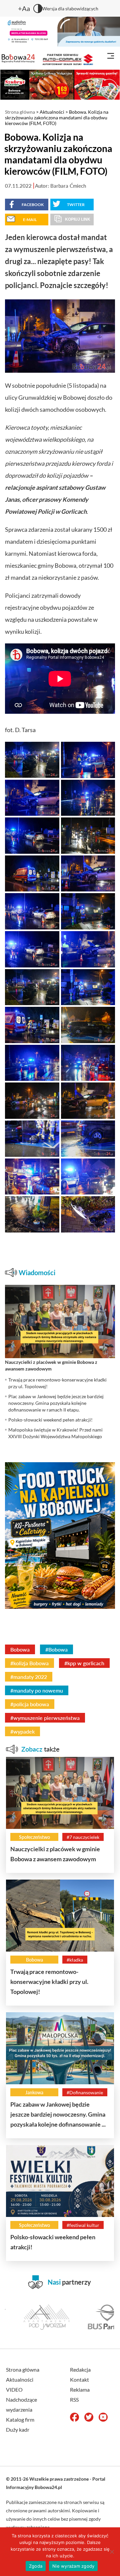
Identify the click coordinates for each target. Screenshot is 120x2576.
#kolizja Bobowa (29, 1663)
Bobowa (20, 1649)
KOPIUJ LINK (78, 219)
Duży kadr (18, 2429)
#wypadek (22, 1731)
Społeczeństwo (34, 1837)
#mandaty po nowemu (37, 1690)
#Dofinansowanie (85, 2092)
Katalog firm (20, 2419)
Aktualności (52, 112)
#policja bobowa (30, 1704)
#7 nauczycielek (83, 1837)
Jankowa (34, 2092)
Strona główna (20, 112)
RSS (74, 2399)
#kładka (75, 1960)
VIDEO (14, 2389)
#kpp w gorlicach (84, 1663)
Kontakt (79, 2379)
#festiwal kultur (83, 2225)
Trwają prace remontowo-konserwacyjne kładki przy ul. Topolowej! (49, 1982)
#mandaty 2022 (29, 1677)
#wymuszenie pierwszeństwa (45, 1718)
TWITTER (76, 205)
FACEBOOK (33, 205)
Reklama (80, 2389)
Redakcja (80, 2369)
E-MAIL (30, 220)
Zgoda (36, 2566)
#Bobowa (56, 1649)
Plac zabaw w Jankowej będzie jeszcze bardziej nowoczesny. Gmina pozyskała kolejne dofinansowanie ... (58, 2114)
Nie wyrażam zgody (73, 2566)
